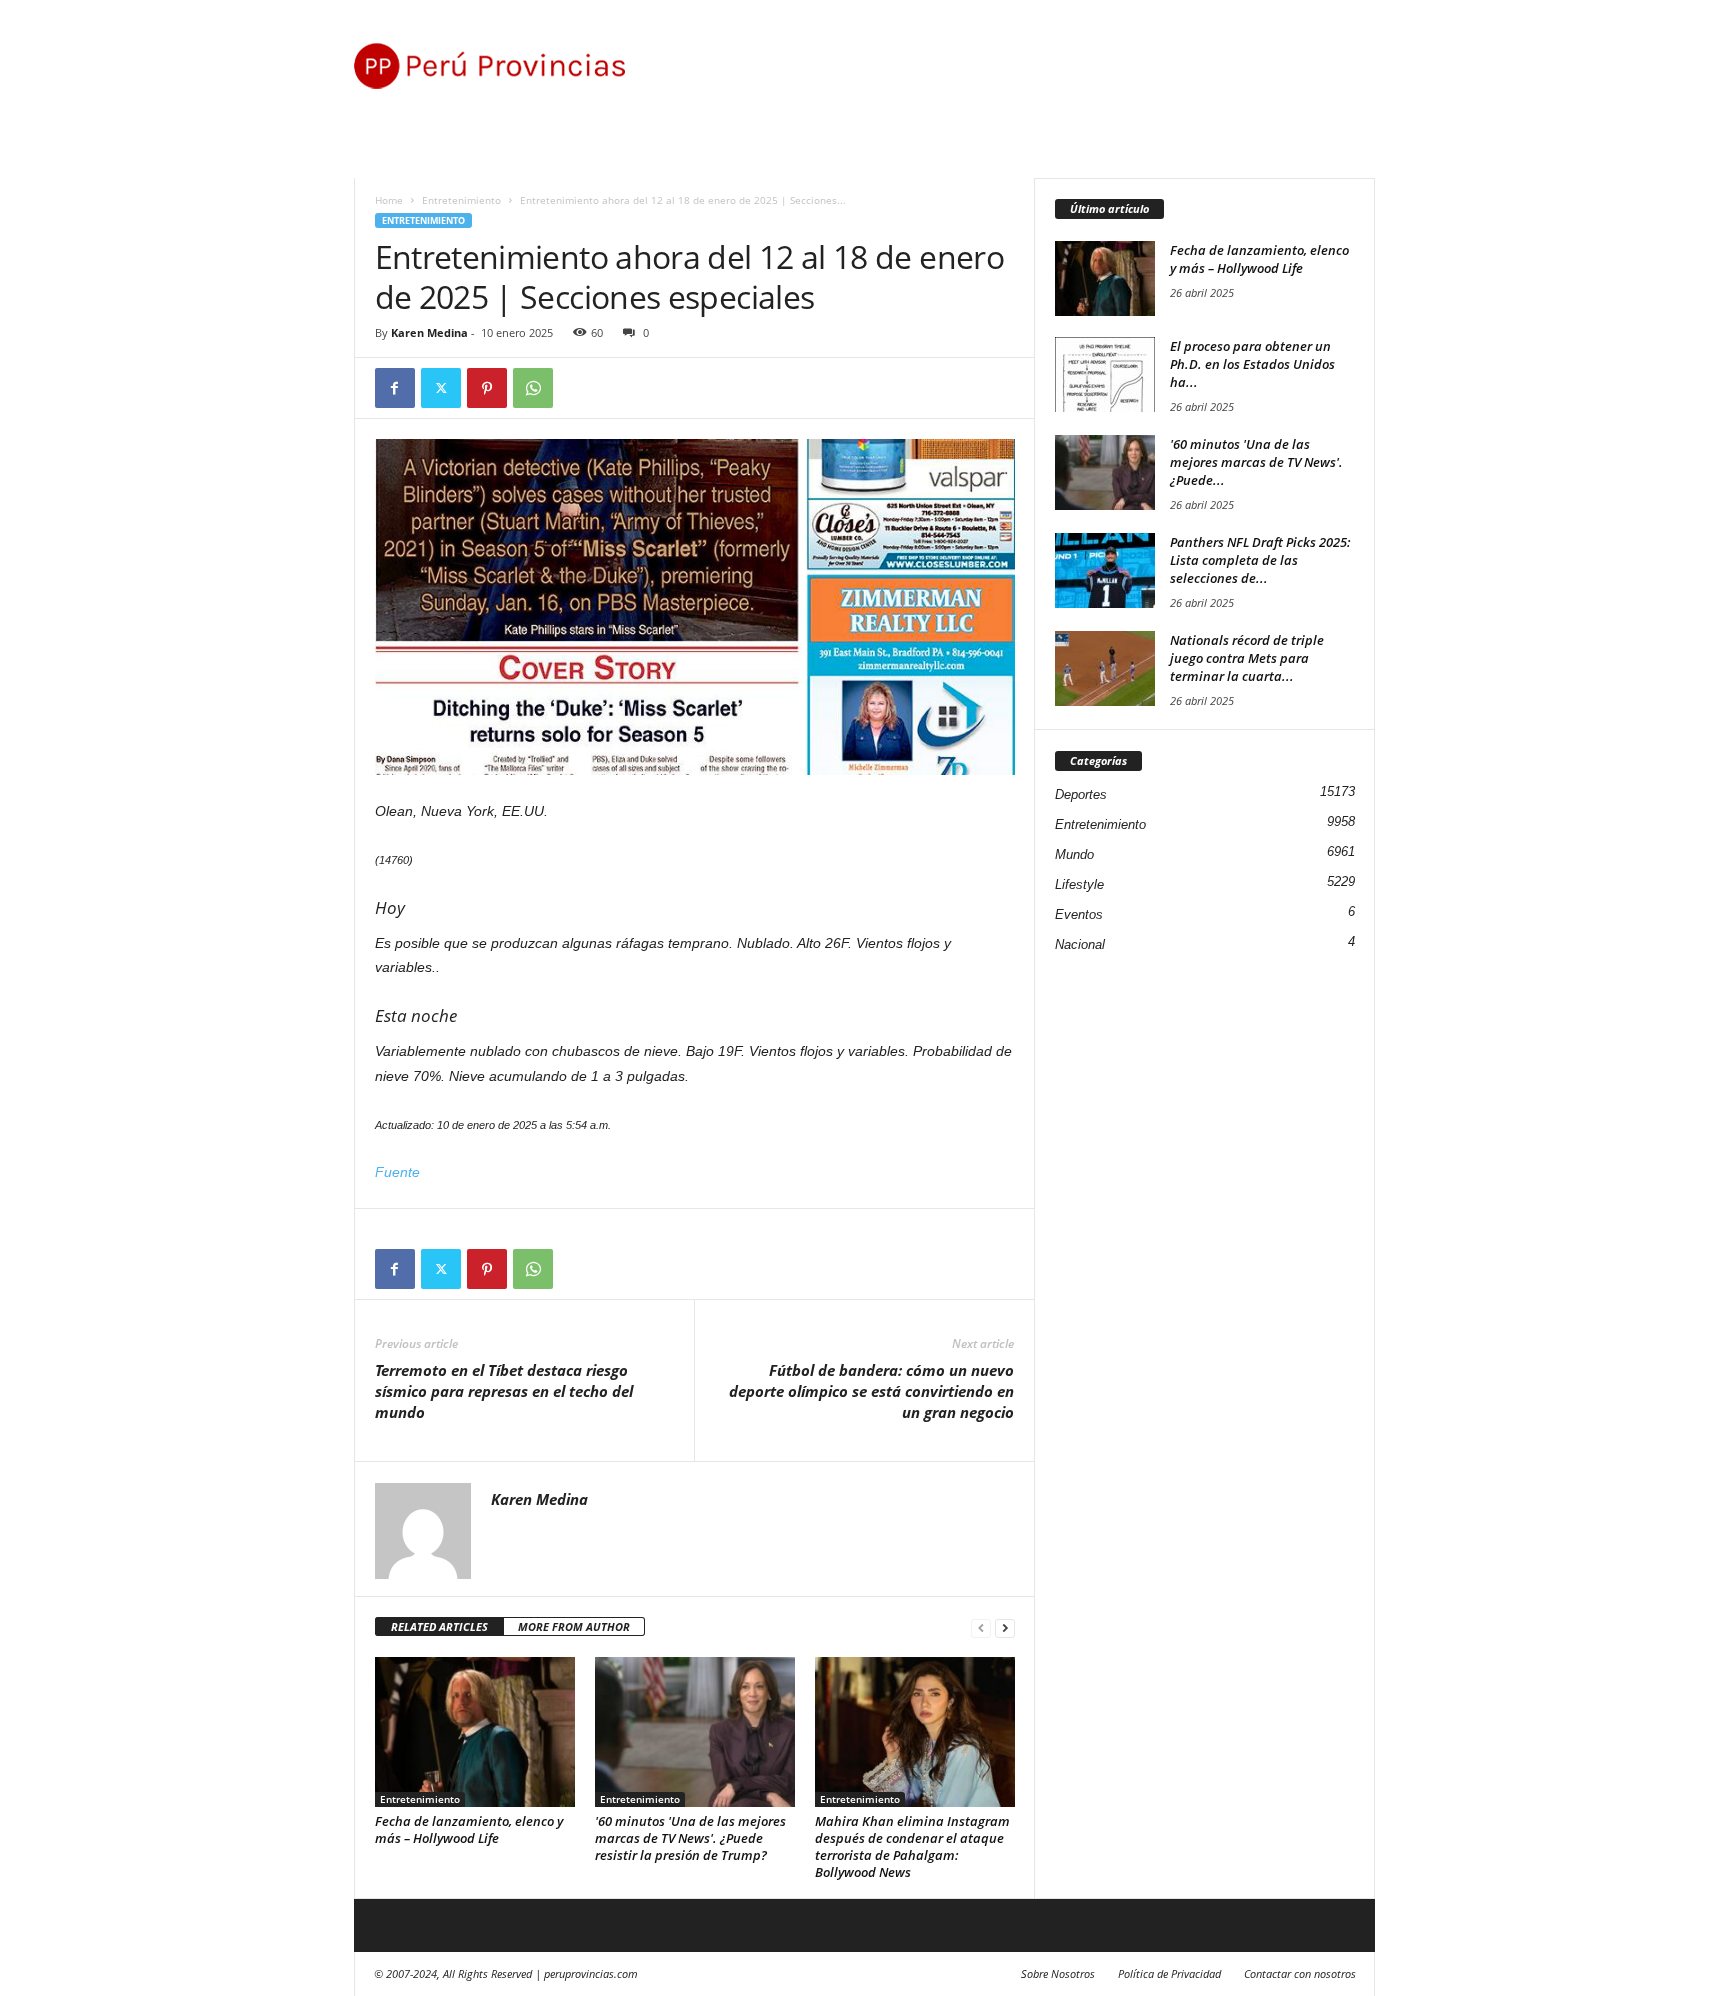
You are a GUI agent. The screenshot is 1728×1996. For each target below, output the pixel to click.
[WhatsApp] (533, 388)
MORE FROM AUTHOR (574, 1626)
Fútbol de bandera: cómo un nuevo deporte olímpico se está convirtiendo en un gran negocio (871, 1391)
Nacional (1080, 944)
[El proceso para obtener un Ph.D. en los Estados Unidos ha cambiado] (1105, 374)
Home (389, 200)
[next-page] (1005, 1627)
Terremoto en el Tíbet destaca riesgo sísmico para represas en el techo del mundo (504, 1391)
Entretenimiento (461, 200)
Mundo (1074, 854)
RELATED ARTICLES (439, 1626)
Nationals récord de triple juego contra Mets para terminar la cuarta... (1247, 658)
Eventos (1079, 914)
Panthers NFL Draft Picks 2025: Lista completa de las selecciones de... (1260, 560)
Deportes (1081, 794)
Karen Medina (429, 332)
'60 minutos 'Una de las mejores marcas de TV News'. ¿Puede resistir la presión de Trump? (690, 1838)
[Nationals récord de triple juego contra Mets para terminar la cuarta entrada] (1105, 668)
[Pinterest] (487, 388)
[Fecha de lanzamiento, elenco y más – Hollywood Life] (475, 1732)
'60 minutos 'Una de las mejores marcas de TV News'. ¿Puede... (1256, 462)
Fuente (397, 1172)
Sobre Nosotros (1058, 1973)
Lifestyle (1079, 884)
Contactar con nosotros (1300, 1973)
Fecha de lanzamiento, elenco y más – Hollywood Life (469, 1829)
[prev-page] (981, 1627)
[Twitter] (441, 388)
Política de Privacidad (1169, 1973)
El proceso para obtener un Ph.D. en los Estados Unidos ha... (1252, 364)
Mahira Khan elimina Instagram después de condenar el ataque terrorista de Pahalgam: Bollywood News (912, 1846)
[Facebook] (395, 388)
